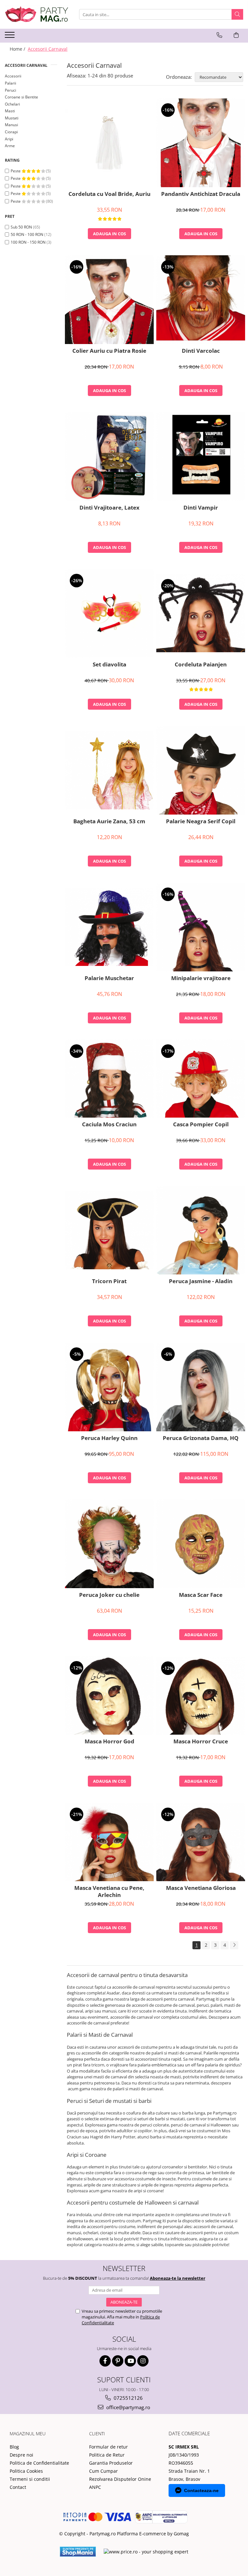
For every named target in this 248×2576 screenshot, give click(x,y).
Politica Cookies (26, 2471)
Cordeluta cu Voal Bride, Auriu (109, 194)
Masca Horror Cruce (201, 1741)
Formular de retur (108, 2447)
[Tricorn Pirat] (109, 1230)
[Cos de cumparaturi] (236, 35)
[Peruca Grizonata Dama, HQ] (201, 1387)
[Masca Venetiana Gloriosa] (201, 1842)
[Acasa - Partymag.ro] (37, 14)
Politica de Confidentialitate (39, 2463)
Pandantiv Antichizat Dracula (201, 194)
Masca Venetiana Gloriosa (201, 1888)
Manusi (11, 125)
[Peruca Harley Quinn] (109, 1387)
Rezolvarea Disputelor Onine (120, 2479)
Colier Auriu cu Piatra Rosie (109, 351)
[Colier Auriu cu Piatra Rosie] (109, 300)
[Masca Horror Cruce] (201, 1696)
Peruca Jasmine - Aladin (201, 1281)
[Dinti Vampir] (201, 456)
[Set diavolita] (109, 613)
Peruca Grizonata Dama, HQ (201, 1438)
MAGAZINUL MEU (28, 2434)
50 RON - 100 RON (27, 234)
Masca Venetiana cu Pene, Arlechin (109, 1891)
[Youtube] (130, 2361)
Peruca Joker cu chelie (109, 1595)
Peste (16, 171)
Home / (18, 49)
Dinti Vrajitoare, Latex (109, 508)
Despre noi (21, 2455)
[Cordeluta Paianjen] (201, 613)
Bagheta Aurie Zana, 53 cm (109, 821)
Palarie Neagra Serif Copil (201, 821)
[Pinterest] (118, 2361)
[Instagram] (143, 2361)
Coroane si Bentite (21, 97)
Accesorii (13, 76)
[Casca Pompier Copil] (201, 1079)
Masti (10, 111)
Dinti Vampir (201, 508)
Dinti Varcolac (201, 351)
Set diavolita (109, 664)
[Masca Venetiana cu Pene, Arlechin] (109, 1842)
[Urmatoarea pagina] (234, 1945)
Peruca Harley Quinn (109, 1438)
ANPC (95, 2487)
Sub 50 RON (21, 227)
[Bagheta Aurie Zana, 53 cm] (109, 770)
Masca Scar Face (201, 1595)
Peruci (10, 90)
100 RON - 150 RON (28, 242)
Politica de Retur (107, 2455)
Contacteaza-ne (201, 2490)
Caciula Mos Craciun (109, 1124)
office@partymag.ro (128, 2407)
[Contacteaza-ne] (219, 35)
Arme (10, 146)
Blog (14, 2447)
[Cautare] (237, 14)
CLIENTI (97, 2434)
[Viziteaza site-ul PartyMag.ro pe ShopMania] (78, 2552)
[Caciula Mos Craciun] (109, 1079)
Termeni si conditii (30, 2479)
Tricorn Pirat (109, 1281)
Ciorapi (11, 132)
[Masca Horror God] (109, 1695)
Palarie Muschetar (109, 978)
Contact (18, 2487)
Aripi (9, 139)
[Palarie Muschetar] (109, 927)
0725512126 (128, 2398)
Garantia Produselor (111, 2463)
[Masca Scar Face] (201, 1544)
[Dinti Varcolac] (201, 300)
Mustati (12, 118)
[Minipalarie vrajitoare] (201, 927)
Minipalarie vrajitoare (201, 978)
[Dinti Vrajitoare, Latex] (109, 456)
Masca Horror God (109, 1741)
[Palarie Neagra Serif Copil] (201, 770)
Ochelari (12, 104)
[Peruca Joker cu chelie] (109, 1544)
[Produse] (10, 37)
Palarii (10, 83)
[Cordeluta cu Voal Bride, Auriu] (109, 143)
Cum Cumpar (103, 2471)
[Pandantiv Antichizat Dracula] (201, 143)
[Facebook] (105, 2361)
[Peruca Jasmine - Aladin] (201, 1230)
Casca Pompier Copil (201, 1124)
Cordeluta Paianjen (201, 664)
